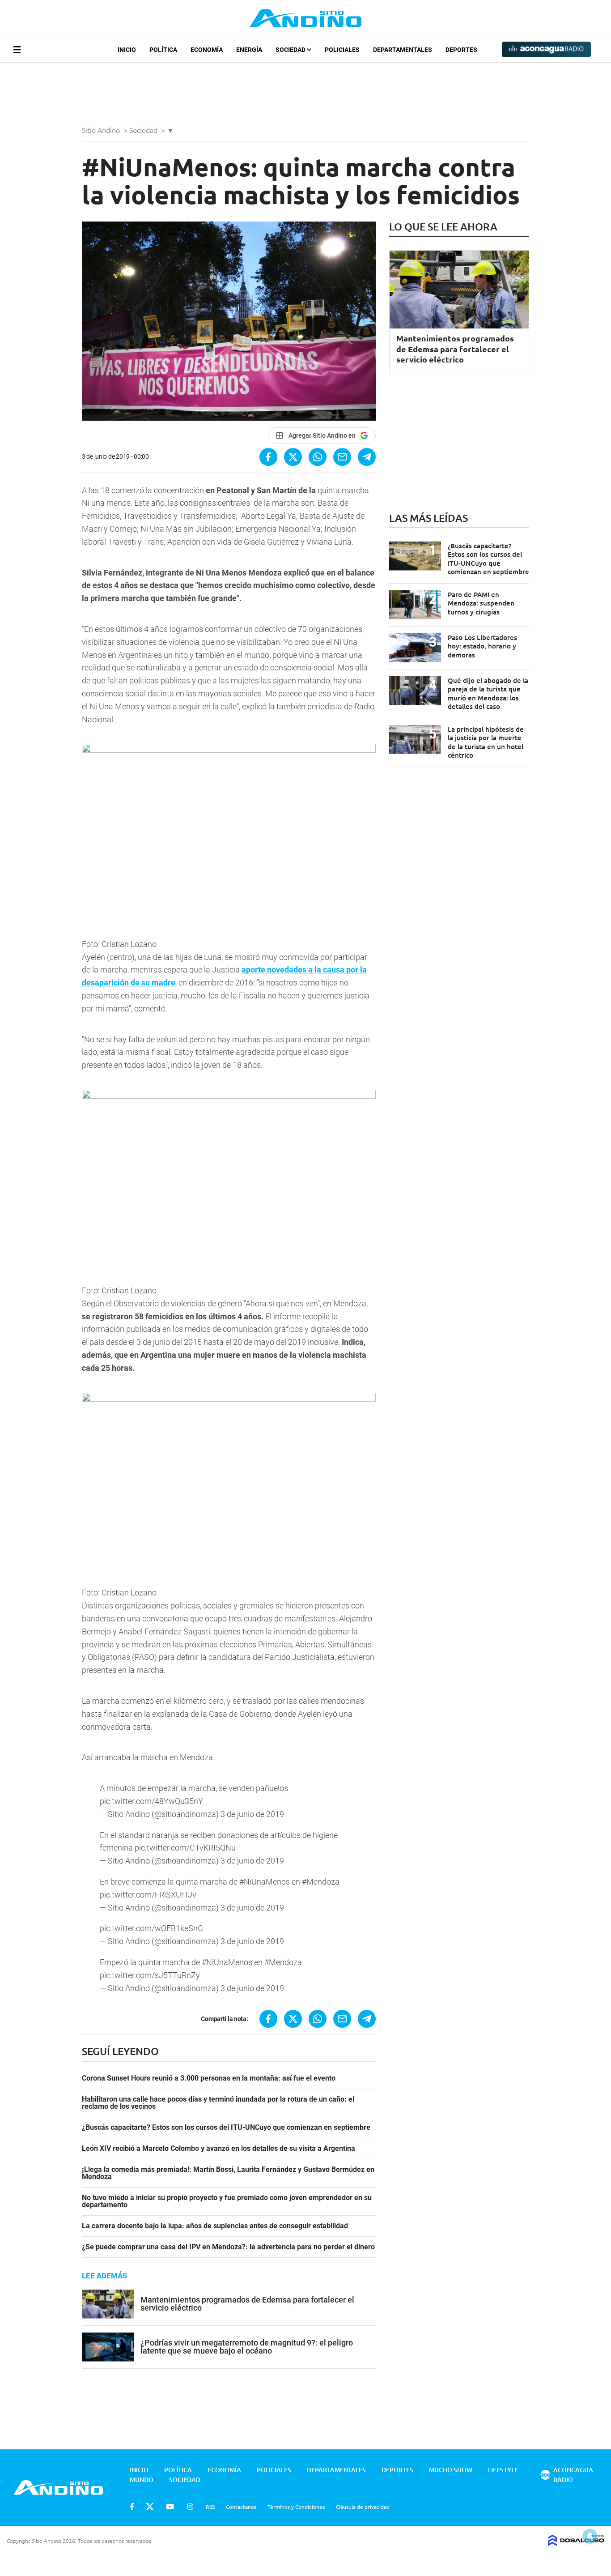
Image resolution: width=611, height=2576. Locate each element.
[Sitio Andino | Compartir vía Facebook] (268, 457)
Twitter (150, 2507)
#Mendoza (321, 1882)
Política (163, 50)
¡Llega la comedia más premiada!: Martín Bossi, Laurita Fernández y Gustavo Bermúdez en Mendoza (228, 2173)
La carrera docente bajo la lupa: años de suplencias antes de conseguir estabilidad (215, 2226)
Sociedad (291, 50)
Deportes (461, 50)
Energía (249, 50)
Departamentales (403, 50)
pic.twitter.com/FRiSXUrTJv (148, 1895)
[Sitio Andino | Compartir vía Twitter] (293, 457)
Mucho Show (451, 2470)
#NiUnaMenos (265, 1882)
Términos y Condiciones (296, 2507)
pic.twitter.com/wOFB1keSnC (151, 1928)
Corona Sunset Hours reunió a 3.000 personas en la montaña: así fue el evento (209, 2078)
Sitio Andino (102, 130)
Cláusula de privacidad (363, 2507)
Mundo (142, 2480)
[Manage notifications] (590, 2536)
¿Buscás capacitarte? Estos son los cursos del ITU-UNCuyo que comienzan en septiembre (226, 2128)
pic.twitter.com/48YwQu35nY (151, 1801)
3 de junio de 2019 (252, 1814)
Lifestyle (503, 2470)
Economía (207, 50)
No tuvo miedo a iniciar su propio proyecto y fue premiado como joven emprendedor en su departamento (227, 2201)
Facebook (132, 2507)
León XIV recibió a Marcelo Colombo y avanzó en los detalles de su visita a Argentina (219, 2149)
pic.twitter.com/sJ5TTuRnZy (150, 1975)
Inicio (127, 50)
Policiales (342, 50)
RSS (210, 2507)
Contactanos (241, 2507)
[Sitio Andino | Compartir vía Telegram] (367, 457)
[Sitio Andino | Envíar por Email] (342, 457)
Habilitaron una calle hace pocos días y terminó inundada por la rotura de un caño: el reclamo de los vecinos (218, 2103)
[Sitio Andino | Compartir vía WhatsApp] (318, 457)
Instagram (190, 2507)
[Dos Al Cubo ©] (576, 2543)
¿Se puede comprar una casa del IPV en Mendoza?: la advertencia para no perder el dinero (228, 2247)
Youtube (170, 2507)
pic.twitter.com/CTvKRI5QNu (185, 1848)
